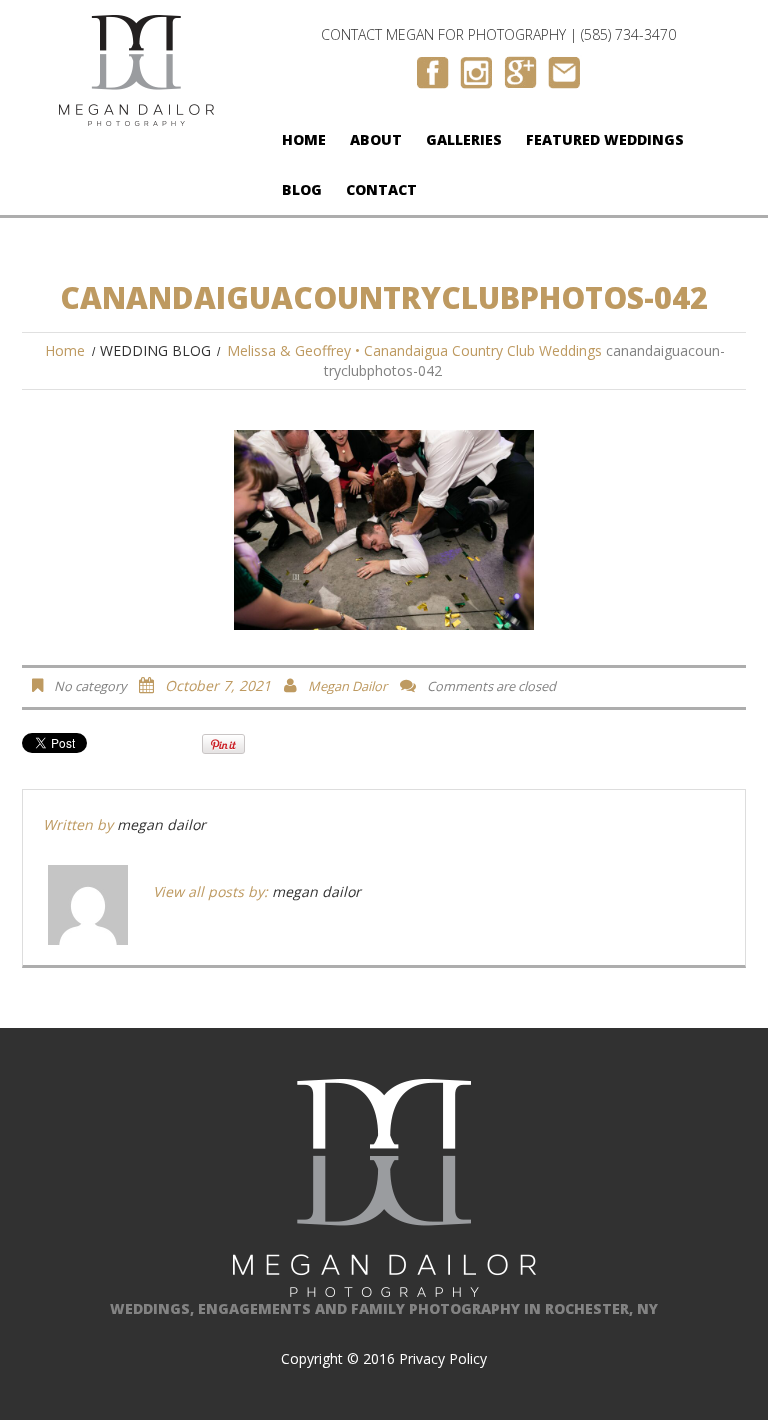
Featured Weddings (605, 139)
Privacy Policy (443, 1358)
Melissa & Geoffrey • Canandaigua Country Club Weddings (414, 350)
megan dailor (347, 686)
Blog (302, 189)
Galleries (464, 139)
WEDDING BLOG (155, 350)
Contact (381, 189)
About (376, 139)
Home (304, 139)
